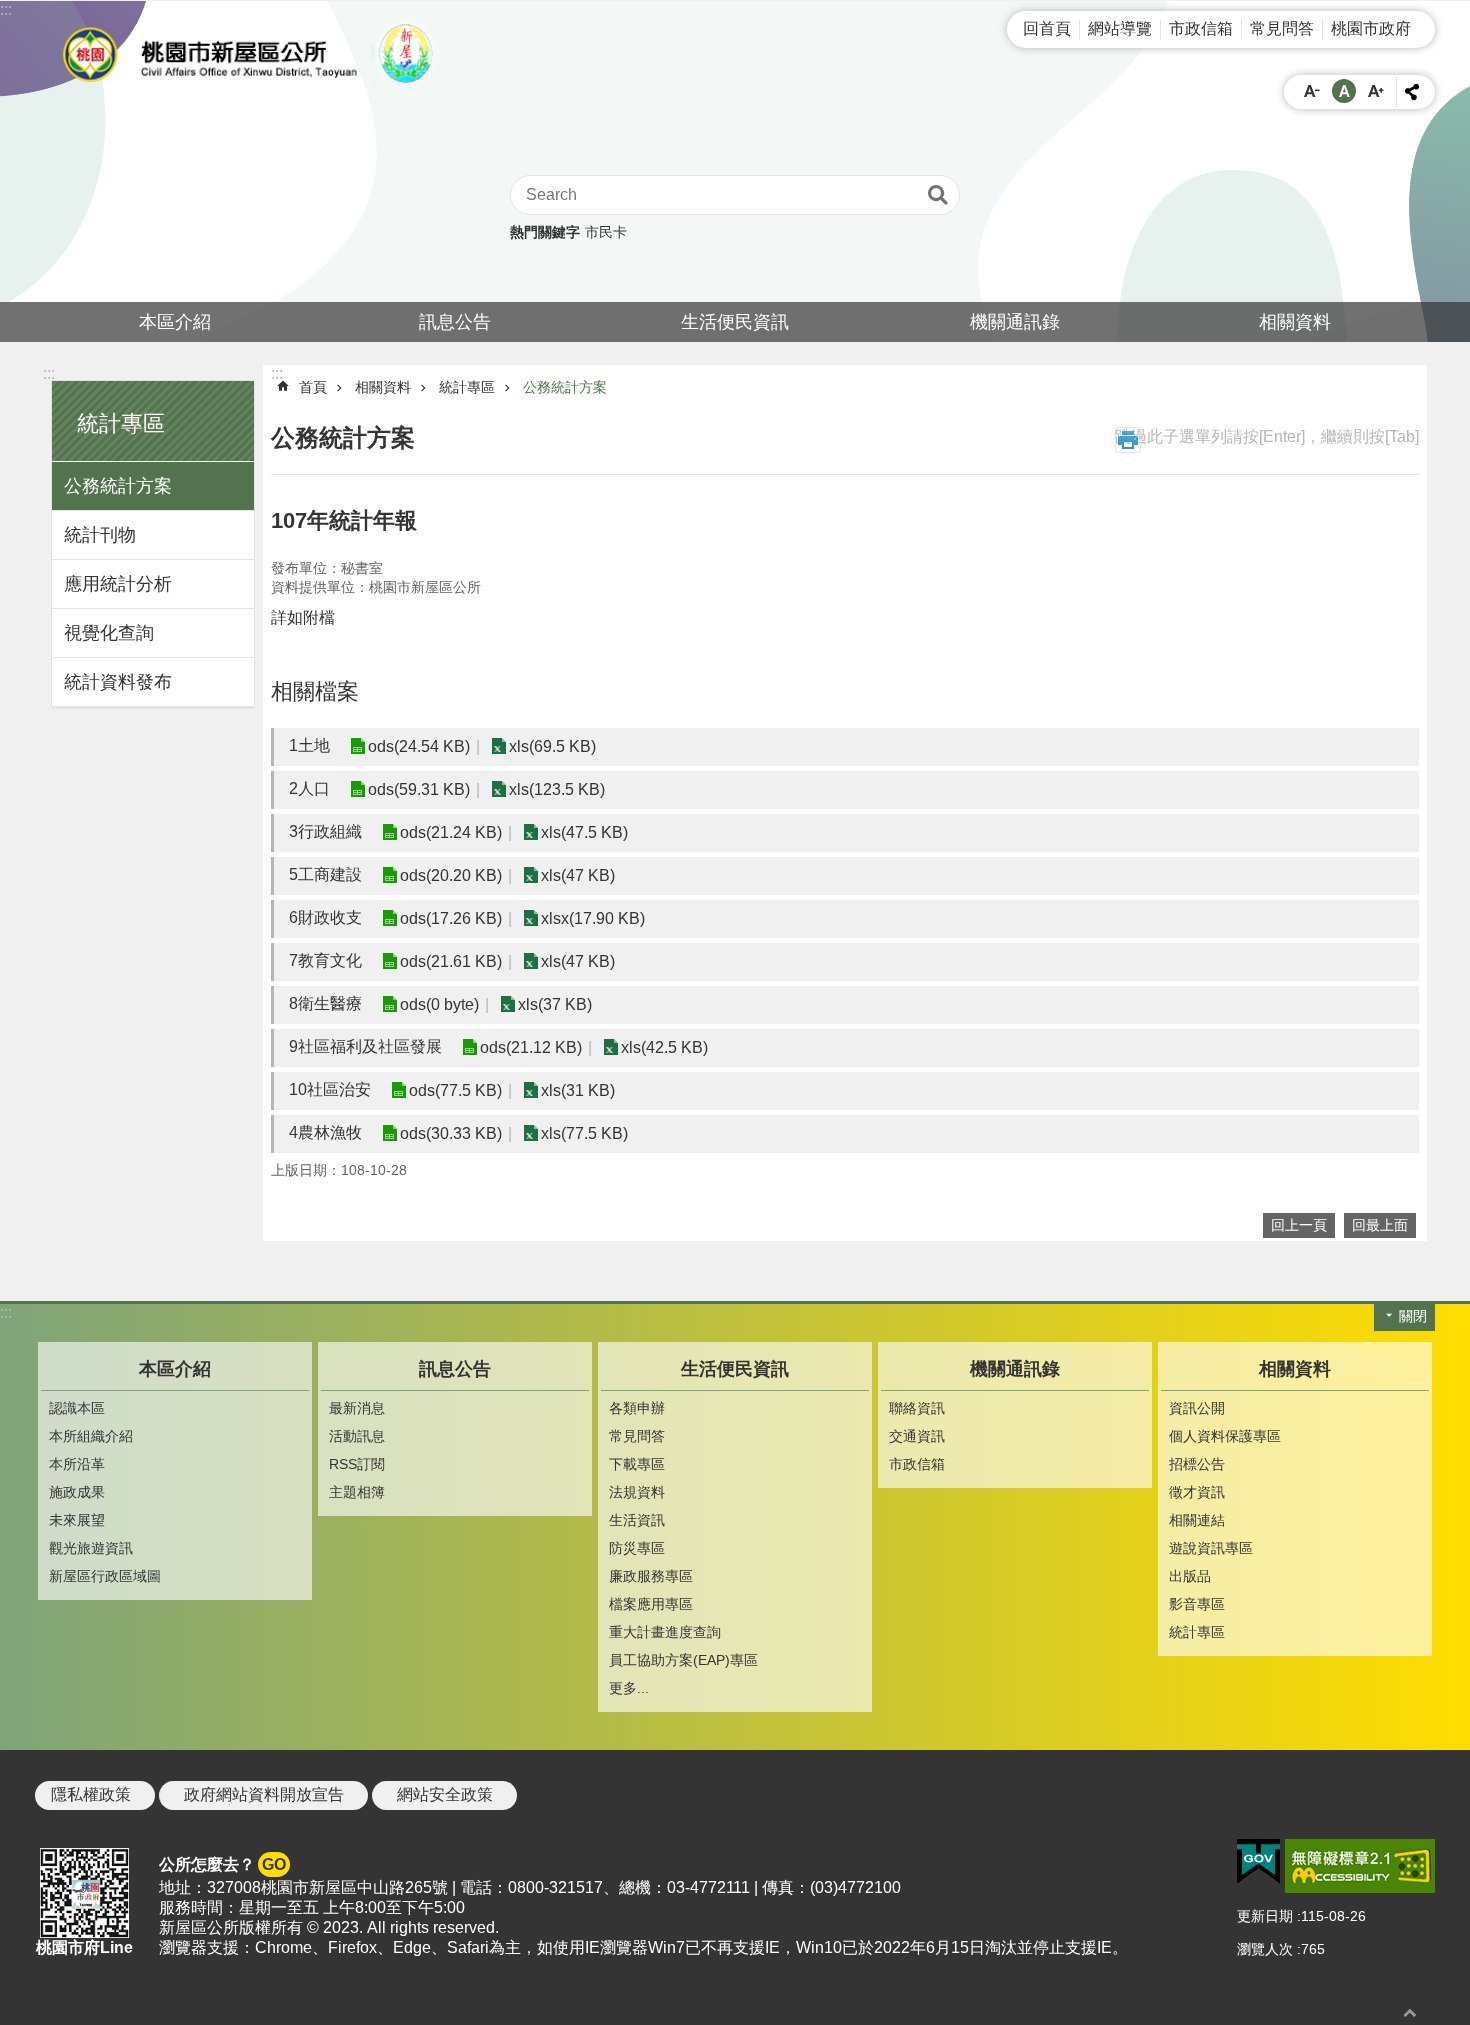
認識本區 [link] (77, 1408)
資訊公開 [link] (1197, 1408)
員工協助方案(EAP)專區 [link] (683, 1660)
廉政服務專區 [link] (651, 1576)
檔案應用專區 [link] (651, 1604)
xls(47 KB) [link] (578, 875)
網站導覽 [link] (1120, 28)
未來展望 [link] (77, 1520)
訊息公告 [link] (455, 322)
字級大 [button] (1376, 91)
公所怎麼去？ (222, 1864)
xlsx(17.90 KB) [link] (593, 918)
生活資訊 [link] (637, 1520)
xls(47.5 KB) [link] (584, 832)
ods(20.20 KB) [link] (451, 875)
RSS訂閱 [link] (357, 1464)
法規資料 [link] (637, 1492)
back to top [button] (1410, 2012)
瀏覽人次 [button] (1265, 1949)
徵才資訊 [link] (1197, 1492)
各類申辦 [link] (637, 1408)
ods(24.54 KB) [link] (419, 746)
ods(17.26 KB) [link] (451, 918)
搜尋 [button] (938, 195)
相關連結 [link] (1197, 1520)
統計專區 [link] (467, 387)
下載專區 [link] (637, 1464)
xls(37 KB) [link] (555, 1004)
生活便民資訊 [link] (735, 322)
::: (6, 9)
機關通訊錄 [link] (1015, 322)
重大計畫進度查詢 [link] (665, 1632)
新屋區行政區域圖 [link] (105, 1576)
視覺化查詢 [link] (109, 633)
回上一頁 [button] (1299, 1225)
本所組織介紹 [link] (91, 1436)
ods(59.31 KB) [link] (419, 789)
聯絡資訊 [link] (917, 1408)
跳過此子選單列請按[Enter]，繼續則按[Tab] (1267, 436)
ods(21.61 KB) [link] (451, 961)
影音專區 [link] (1197, 1604)
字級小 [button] (1312, 91)
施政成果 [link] (77, 1492)
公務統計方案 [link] (118, 486)
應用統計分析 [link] (118, 584)
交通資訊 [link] (917, 1436)
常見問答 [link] (1282, 28)
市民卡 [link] (606, 232)
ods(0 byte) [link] (439, 1004)
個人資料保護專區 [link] (1225, 1436)
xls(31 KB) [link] (578, 1090)
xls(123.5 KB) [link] (557, 789)
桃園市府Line (84, 1947)
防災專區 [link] (637, 1548)
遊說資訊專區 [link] (1211, 1548)
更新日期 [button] (1265, 1916)
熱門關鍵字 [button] (545, 232)
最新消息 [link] (357, 1408)
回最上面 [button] (1380, 1225)
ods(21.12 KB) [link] (531, 1047)
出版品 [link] (1190, 1576)
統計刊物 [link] (100, 535)
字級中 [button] (1344, 91)
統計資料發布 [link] (118, 682)
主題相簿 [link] (357, 1492)
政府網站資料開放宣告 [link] (264, 1794)
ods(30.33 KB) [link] (451, 1133)
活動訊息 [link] (357, 1436)
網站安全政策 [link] (445, 1794)
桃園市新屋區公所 (255, 54)
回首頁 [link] (1047, 28)
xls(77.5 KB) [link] (584, 1133)
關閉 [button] (1413, 1316)
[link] (1258, 1862)
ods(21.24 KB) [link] (451, 832)
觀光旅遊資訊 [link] (91, 1548)
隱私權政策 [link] (91, 1794)
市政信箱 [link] (1201, 28)
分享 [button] (1412, 92)
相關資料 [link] (1295, 322)
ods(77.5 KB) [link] (455, 1090)
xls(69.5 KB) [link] (552, 746)
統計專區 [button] (121, 423)
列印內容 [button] (1128, 440)
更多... (629, 1688)
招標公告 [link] (1197, 1464)
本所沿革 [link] (77, 1464)
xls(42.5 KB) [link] (664, 1047)
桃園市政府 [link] (1371, 28)
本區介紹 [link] (175, 322)
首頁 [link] (313, 387)
